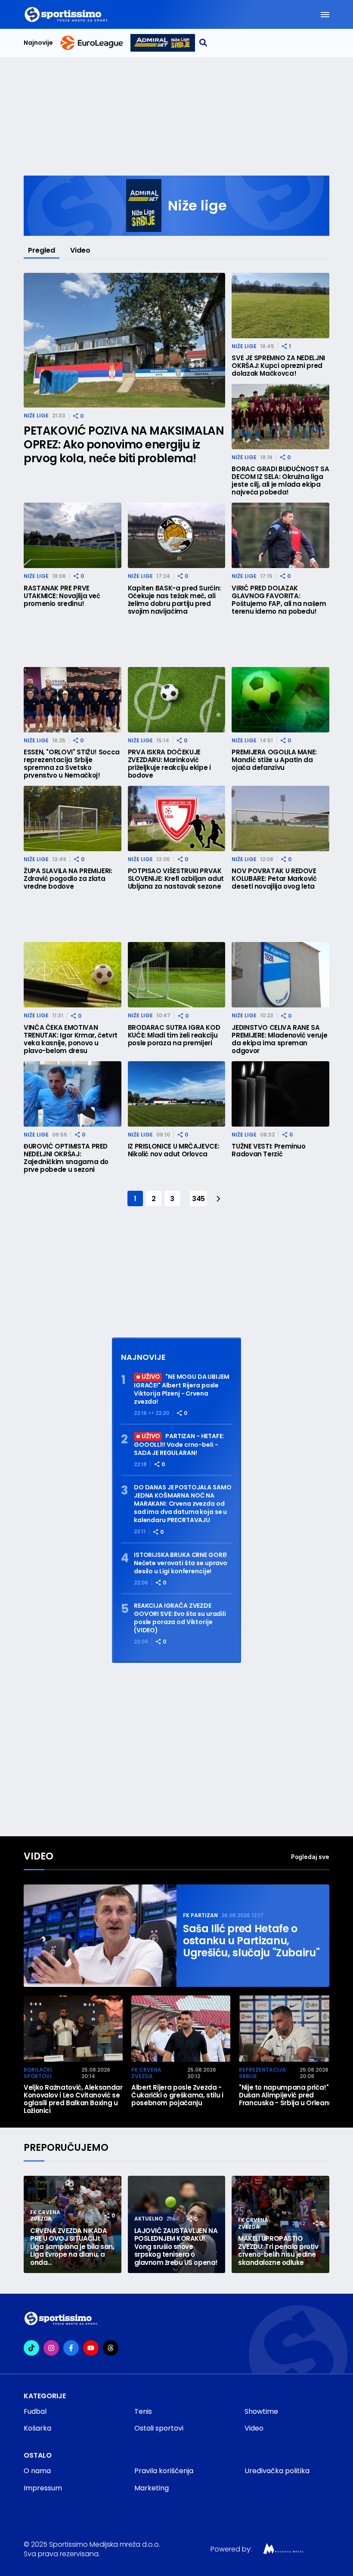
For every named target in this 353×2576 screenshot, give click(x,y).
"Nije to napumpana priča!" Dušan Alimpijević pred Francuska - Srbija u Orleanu (286, 2095)
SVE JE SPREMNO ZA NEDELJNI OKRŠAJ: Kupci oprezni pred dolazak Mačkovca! (278, 366)
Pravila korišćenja (164, 2471)
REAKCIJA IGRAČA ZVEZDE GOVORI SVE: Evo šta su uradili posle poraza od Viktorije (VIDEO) (180, 1618)
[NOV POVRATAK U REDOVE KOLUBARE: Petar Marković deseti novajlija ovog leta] (280, 819)
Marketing (152, 2488)
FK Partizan (200, 1915)
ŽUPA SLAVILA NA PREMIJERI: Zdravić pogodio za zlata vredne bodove (68, 879)
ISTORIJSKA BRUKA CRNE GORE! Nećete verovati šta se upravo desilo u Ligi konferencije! (181, 1563)
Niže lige (36, 415)
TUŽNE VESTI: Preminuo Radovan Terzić (268, 1150)
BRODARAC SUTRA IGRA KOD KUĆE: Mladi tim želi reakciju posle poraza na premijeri (174, 1035)
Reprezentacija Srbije (262, 2073)
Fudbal (35, 2411)
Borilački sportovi (38, 2073)
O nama (37, 2471)
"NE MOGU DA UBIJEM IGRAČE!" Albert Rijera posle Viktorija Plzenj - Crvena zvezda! (182, 1389)
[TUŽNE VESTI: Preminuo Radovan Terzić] (280, 1094)
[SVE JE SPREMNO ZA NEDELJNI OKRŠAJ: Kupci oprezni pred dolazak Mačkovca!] (280, 306)
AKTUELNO (149, 2219)
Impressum (43, 2488)
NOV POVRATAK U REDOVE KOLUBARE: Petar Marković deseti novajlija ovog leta (274, 879)
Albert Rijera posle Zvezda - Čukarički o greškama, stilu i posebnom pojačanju (177, 2095)
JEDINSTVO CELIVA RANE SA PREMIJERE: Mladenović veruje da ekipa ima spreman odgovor (279, 1039)
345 (198, 1199)
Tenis (143, 2411)
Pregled (42, 250)
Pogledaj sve (310, 1857)
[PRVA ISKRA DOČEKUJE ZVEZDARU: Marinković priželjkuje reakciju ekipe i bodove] (177, 700)
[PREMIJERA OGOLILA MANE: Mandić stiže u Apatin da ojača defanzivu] (280, 700)
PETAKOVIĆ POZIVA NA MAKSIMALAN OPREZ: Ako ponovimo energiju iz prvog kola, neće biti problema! (124, 445)
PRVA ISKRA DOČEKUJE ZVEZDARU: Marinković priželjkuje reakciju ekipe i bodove (169, 764)
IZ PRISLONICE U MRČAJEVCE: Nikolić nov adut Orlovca (174, 1150)
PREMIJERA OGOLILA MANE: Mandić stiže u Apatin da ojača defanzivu (274, 760)
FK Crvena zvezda (146, 2073)
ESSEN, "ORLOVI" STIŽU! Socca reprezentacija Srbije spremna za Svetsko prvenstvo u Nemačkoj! (72, 764)
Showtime (261, 2411)
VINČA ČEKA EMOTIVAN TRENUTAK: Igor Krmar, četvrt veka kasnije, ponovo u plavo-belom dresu (71, 1039)
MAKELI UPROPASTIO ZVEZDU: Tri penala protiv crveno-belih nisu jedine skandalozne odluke (278, 2251)
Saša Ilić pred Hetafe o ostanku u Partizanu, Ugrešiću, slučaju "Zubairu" (251, 1941)
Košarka (37, 2428)
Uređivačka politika (277, 2471)
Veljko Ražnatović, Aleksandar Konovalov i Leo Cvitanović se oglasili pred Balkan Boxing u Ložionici (73, 2099)
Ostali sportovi (159, 2428)
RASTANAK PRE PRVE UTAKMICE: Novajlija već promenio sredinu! (62, 596)
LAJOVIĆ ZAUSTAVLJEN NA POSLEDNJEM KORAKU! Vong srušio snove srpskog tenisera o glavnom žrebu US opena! (176, 2247)
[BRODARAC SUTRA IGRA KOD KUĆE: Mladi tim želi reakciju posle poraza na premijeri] (177, 975)
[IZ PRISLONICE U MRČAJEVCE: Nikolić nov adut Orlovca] (177, 1094)
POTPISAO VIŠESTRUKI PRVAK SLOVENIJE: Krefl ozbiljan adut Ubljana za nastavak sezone (176, 879)
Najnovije (38, 43)
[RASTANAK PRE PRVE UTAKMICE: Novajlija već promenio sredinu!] (73, 535)
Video (80, 250)
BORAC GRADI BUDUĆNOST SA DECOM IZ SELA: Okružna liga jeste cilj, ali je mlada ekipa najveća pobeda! (280, 481)
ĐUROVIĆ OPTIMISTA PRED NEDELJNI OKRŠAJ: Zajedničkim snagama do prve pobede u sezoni (66, 1158)
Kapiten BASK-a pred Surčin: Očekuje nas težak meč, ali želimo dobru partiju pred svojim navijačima (174, 600)
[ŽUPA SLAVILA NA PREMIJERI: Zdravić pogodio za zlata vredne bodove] (73, 819)
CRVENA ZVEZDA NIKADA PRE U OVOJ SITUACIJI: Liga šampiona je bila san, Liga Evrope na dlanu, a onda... (72, 2247)
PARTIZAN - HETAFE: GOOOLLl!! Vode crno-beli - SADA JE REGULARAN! (179, 1445)
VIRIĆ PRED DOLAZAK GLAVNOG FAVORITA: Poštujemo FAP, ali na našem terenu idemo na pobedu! (279, 600)
